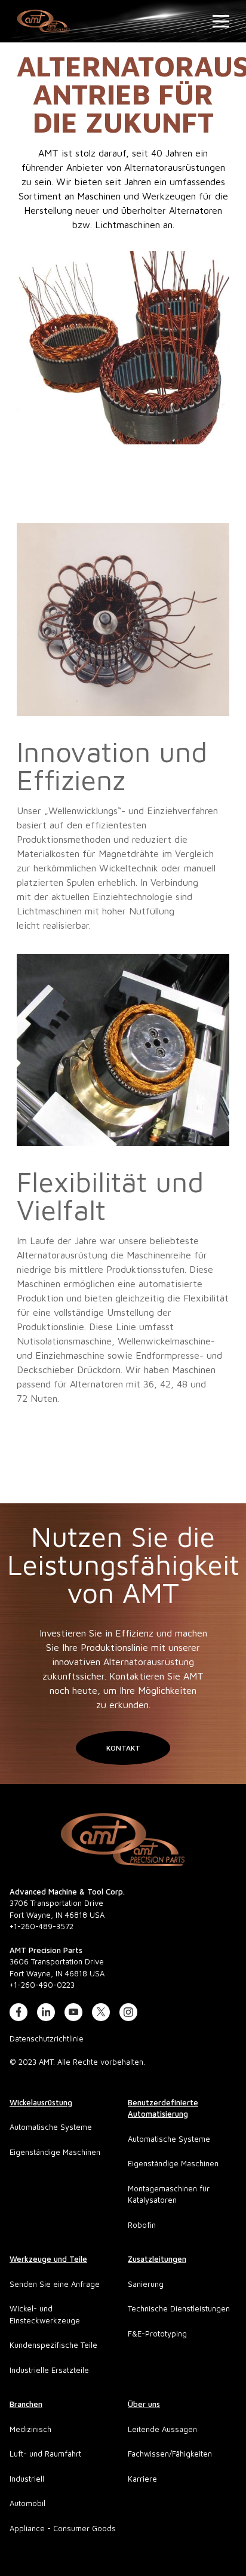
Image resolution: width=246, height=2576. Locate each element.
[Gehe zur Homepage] (44, 21)
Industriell (27, 2479)
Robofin (142, 2225)
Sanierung (146, 2284)
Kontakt (123, 1748)
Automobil (27, 2503)
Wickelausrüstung (41, 2102)
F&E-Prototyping (157, 2334)
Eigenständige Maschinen (55, 2152)
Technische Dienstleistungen (179, 2308)
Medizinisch (30, 2429)
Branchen (26, 2404)
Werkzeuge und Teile (48, 2259)
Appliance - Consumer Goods (63, 2528)
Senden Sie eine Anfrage (55, 2284)
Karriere (142, 2479)
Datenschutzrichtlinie (47, 2038)
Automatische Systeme (51, 2127)
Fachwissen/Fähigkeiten (170, 2454)
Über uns (144, 2404)
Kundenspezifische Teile (53, 2345)
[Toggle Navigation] (218, 21)
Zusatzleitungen (157, 2259)
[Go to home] (123, 1840)
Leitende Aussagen (162, 2429)
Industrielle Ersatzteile (49, 2370)
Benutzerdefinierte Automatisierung (163, 2108)
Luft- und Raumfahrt (45, 2454)
